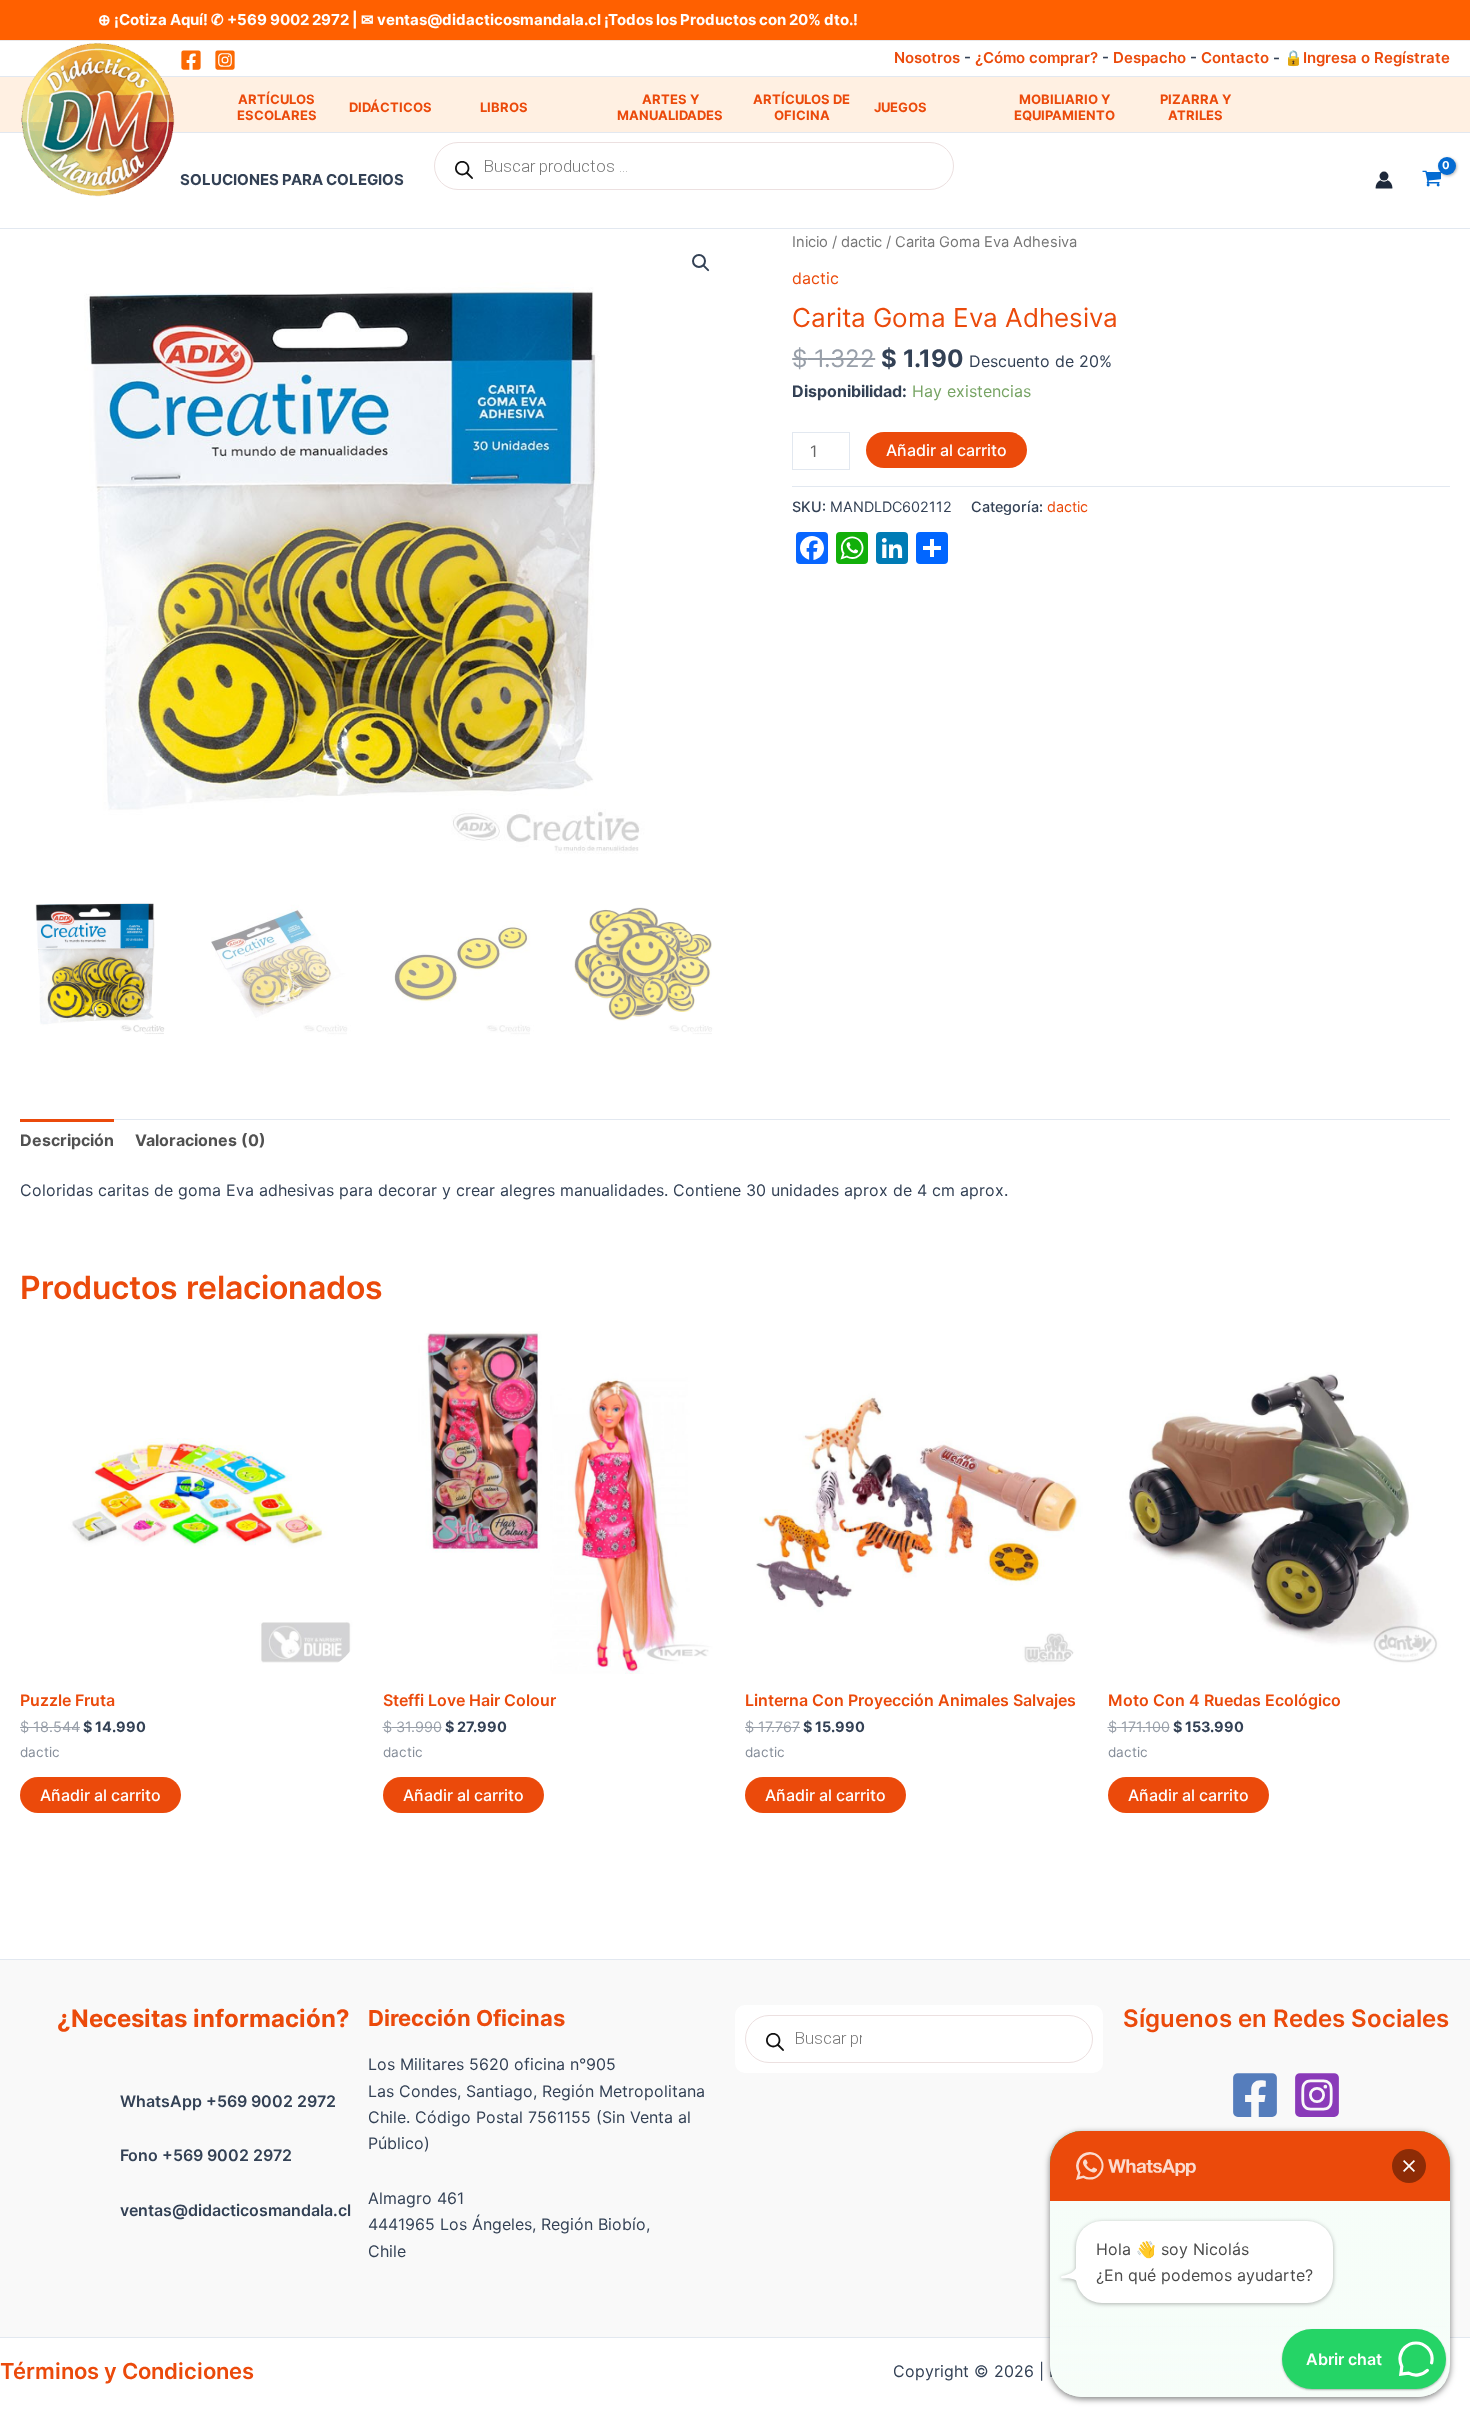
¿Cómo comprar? (1036, 57)
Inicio (810, 242)
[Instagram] (225, 60)
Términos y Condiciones (127, 2371)
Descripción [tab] (67, 1140)
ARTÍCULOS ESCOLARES (277, 107)
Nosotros (927, 57)
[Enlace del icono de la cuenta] (1384, 180)
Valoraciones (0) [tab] (200, 1140)
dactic (861, 242)
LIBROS (504, 107)
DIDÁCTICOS (390, 107)
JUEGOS (900, 107)
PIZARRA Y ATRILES (1195, 107)
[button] (701, 263)
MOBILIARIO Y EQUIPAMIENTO (1064, 107)
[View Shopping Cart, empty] (1431, 180)
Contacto (1235, 57)
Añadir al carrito (946, 450)
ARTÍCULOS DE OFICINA (801, 107)
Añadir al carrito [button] (100, 1795)
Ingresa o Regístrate (1376, 57)
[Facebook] (1255, 2095)
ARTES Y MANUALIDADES (670, 107)
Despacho (1149, 57)
